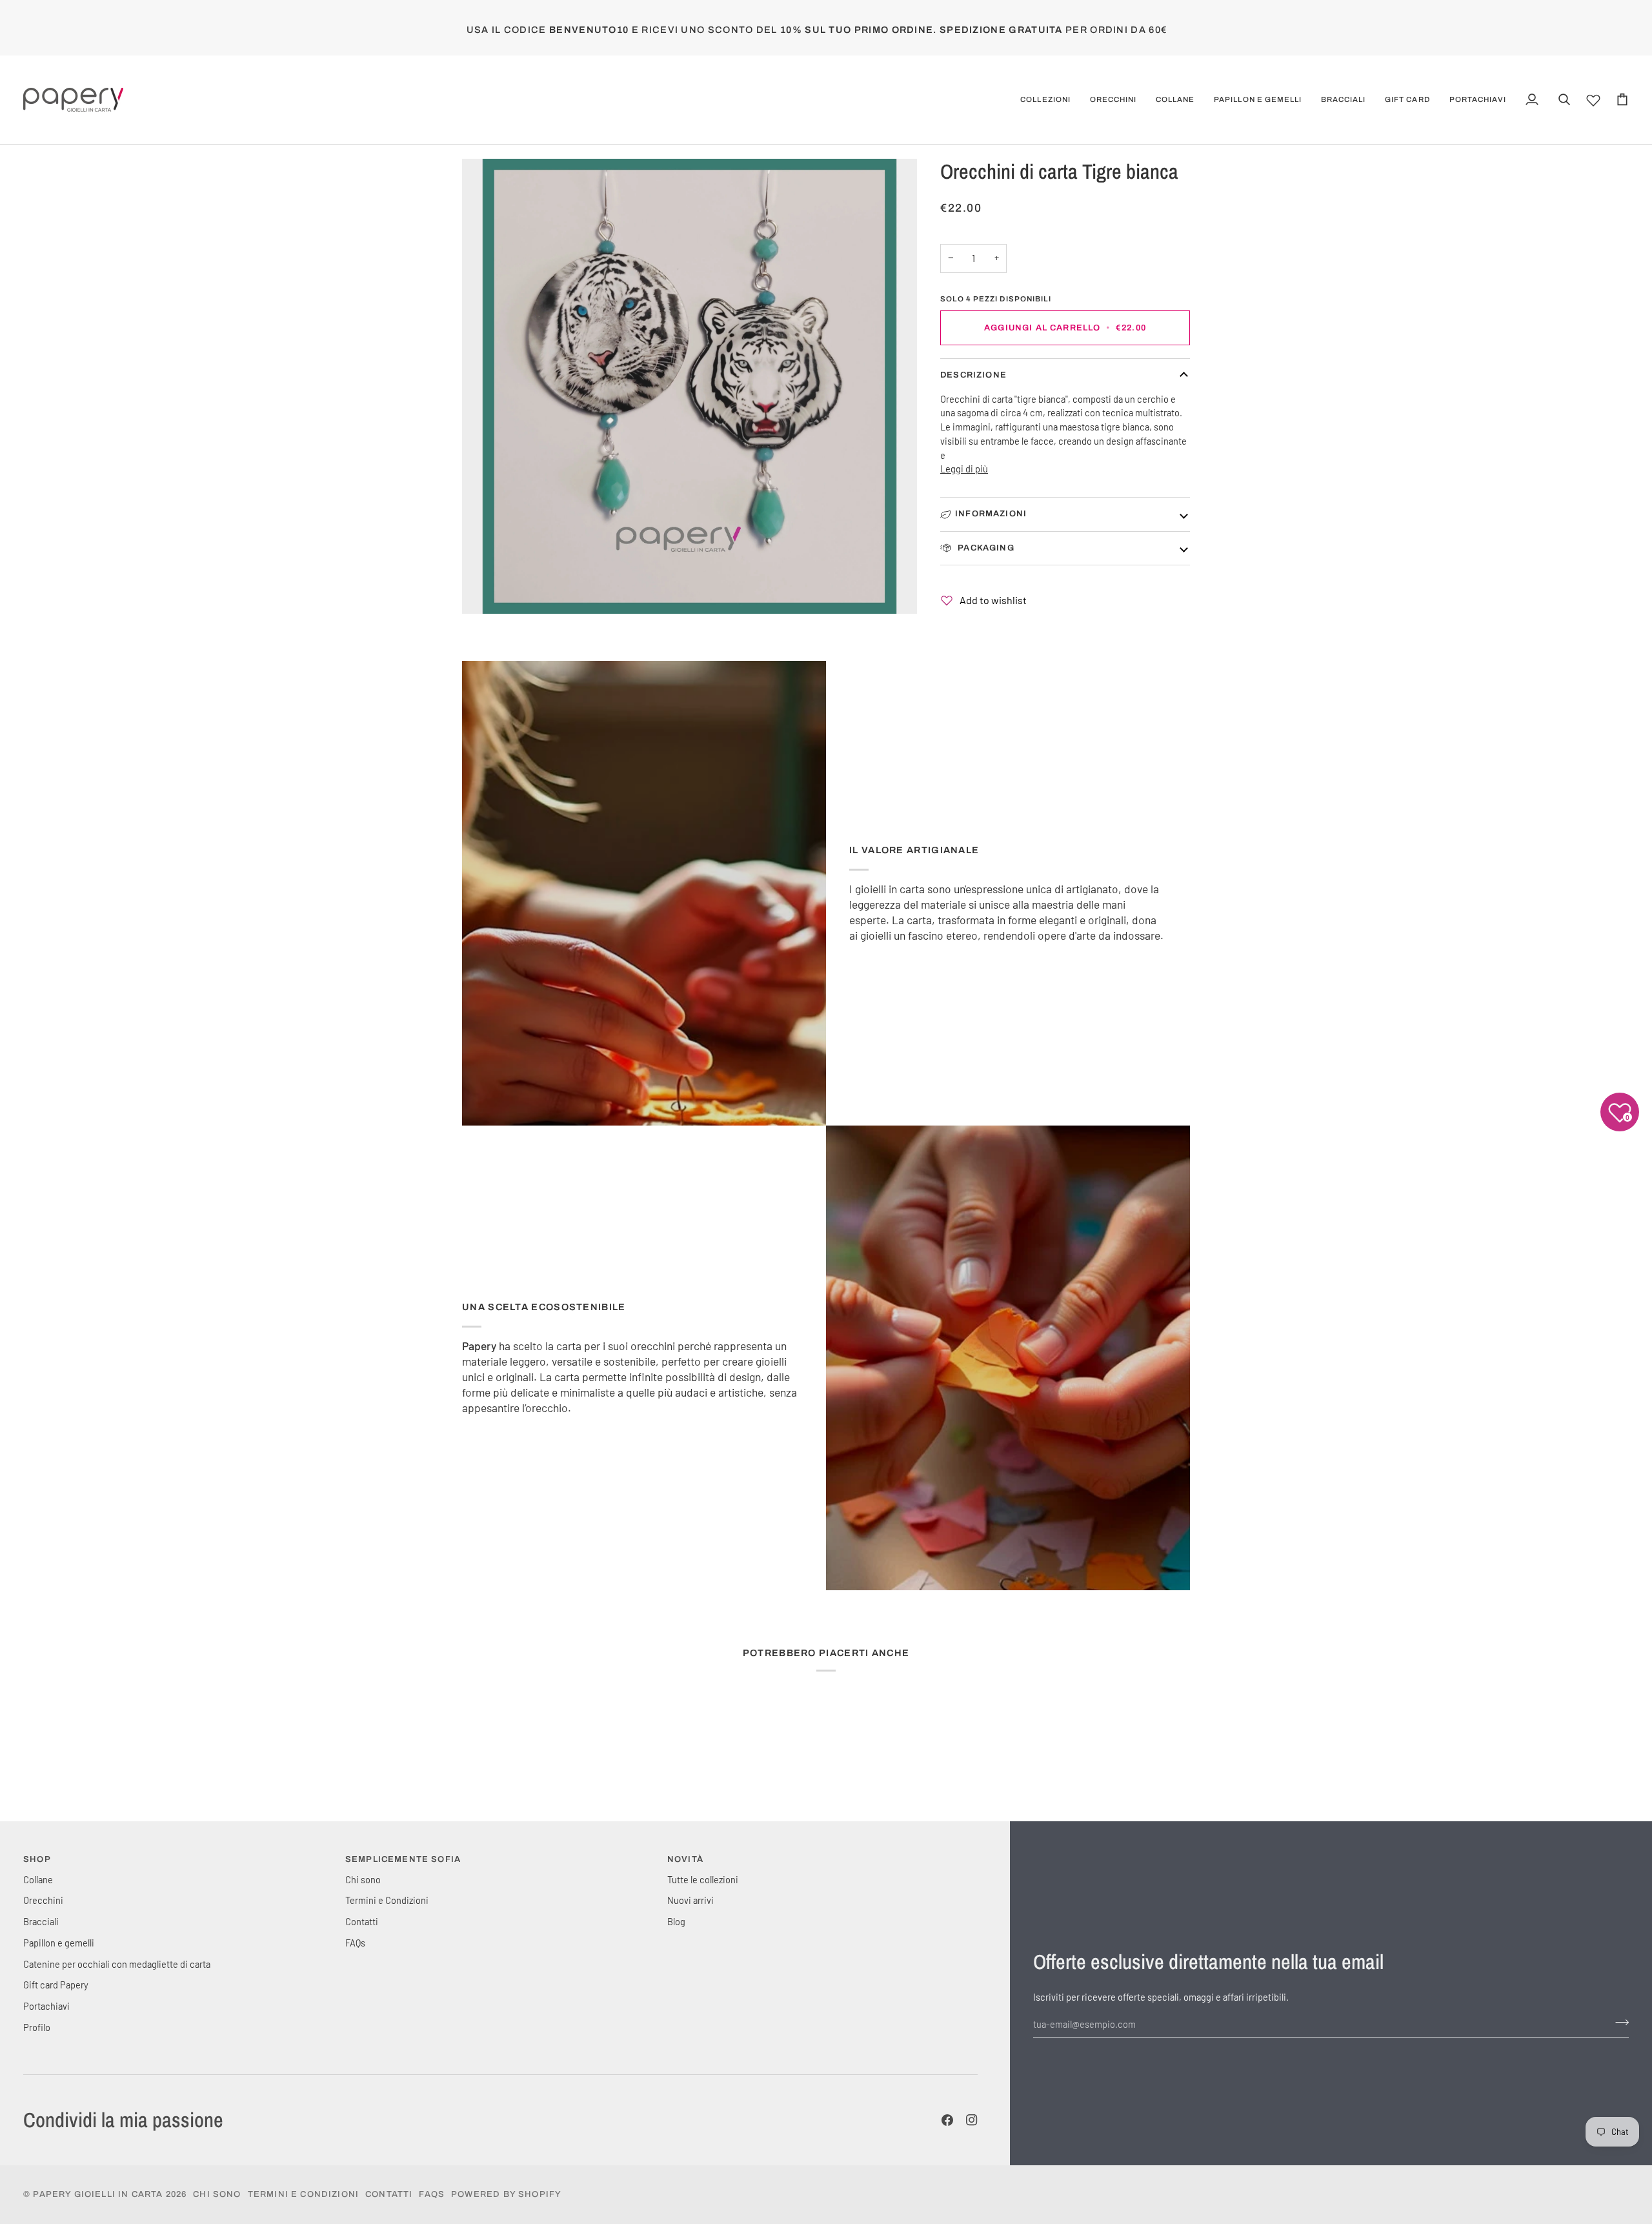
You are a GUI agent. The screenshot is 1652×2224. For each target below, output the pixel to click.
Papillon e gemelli (59, 1943)
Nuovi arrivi (690, 1900)
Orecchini (43, 1900)
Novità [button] (685, 1859)
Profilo (37, 2027)
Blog (676, 1921)
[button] (1045, 100)
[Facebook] (947, 2120)
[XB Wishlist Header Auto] (1593, 98)
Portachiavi (46, 2006)
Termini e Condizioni (387, 1900)
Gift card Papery (56, 1985)
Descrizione (973, 375)
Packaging (985, 548)
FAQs (355, 1943)
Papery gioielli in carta (98, 2194)
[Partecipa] (1618, 2023)
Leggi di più (964, 469)
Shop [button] (37, 1859)
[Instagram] (972, 2120)
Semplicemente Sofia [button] (403, 1859)
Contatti (362, 1921)
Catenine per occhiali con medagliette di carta (117, 1964)
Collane (38, 1879)
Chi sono (363, 1879)
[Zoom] (690, 386)
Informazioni (991, 514)
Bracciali (41, 1921)
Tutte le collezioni (703, 1879)
